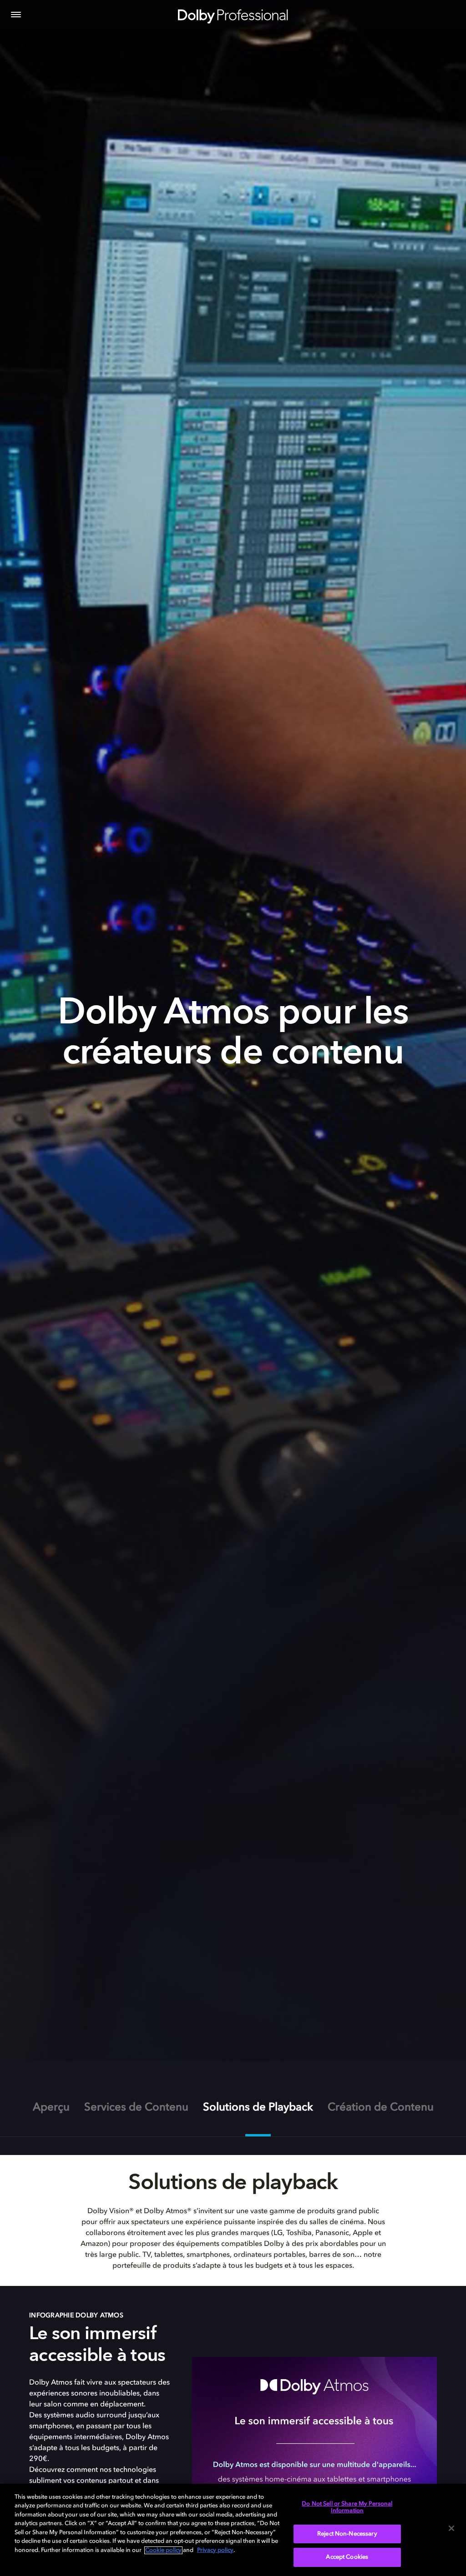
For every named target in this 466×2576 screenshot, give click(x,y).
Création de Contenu (381, 2108)
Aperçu (51, 2108)
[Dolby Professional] (233, 15)
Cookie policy (163, 2550)
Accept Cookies (347, 2557)
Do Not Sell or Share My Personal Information (347, 2508)
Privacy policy (215, 2550)
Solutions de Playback (258, 2108)
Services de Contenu (136, 2108)
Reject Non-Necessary (347, 2534)
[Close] (451, 2528)
